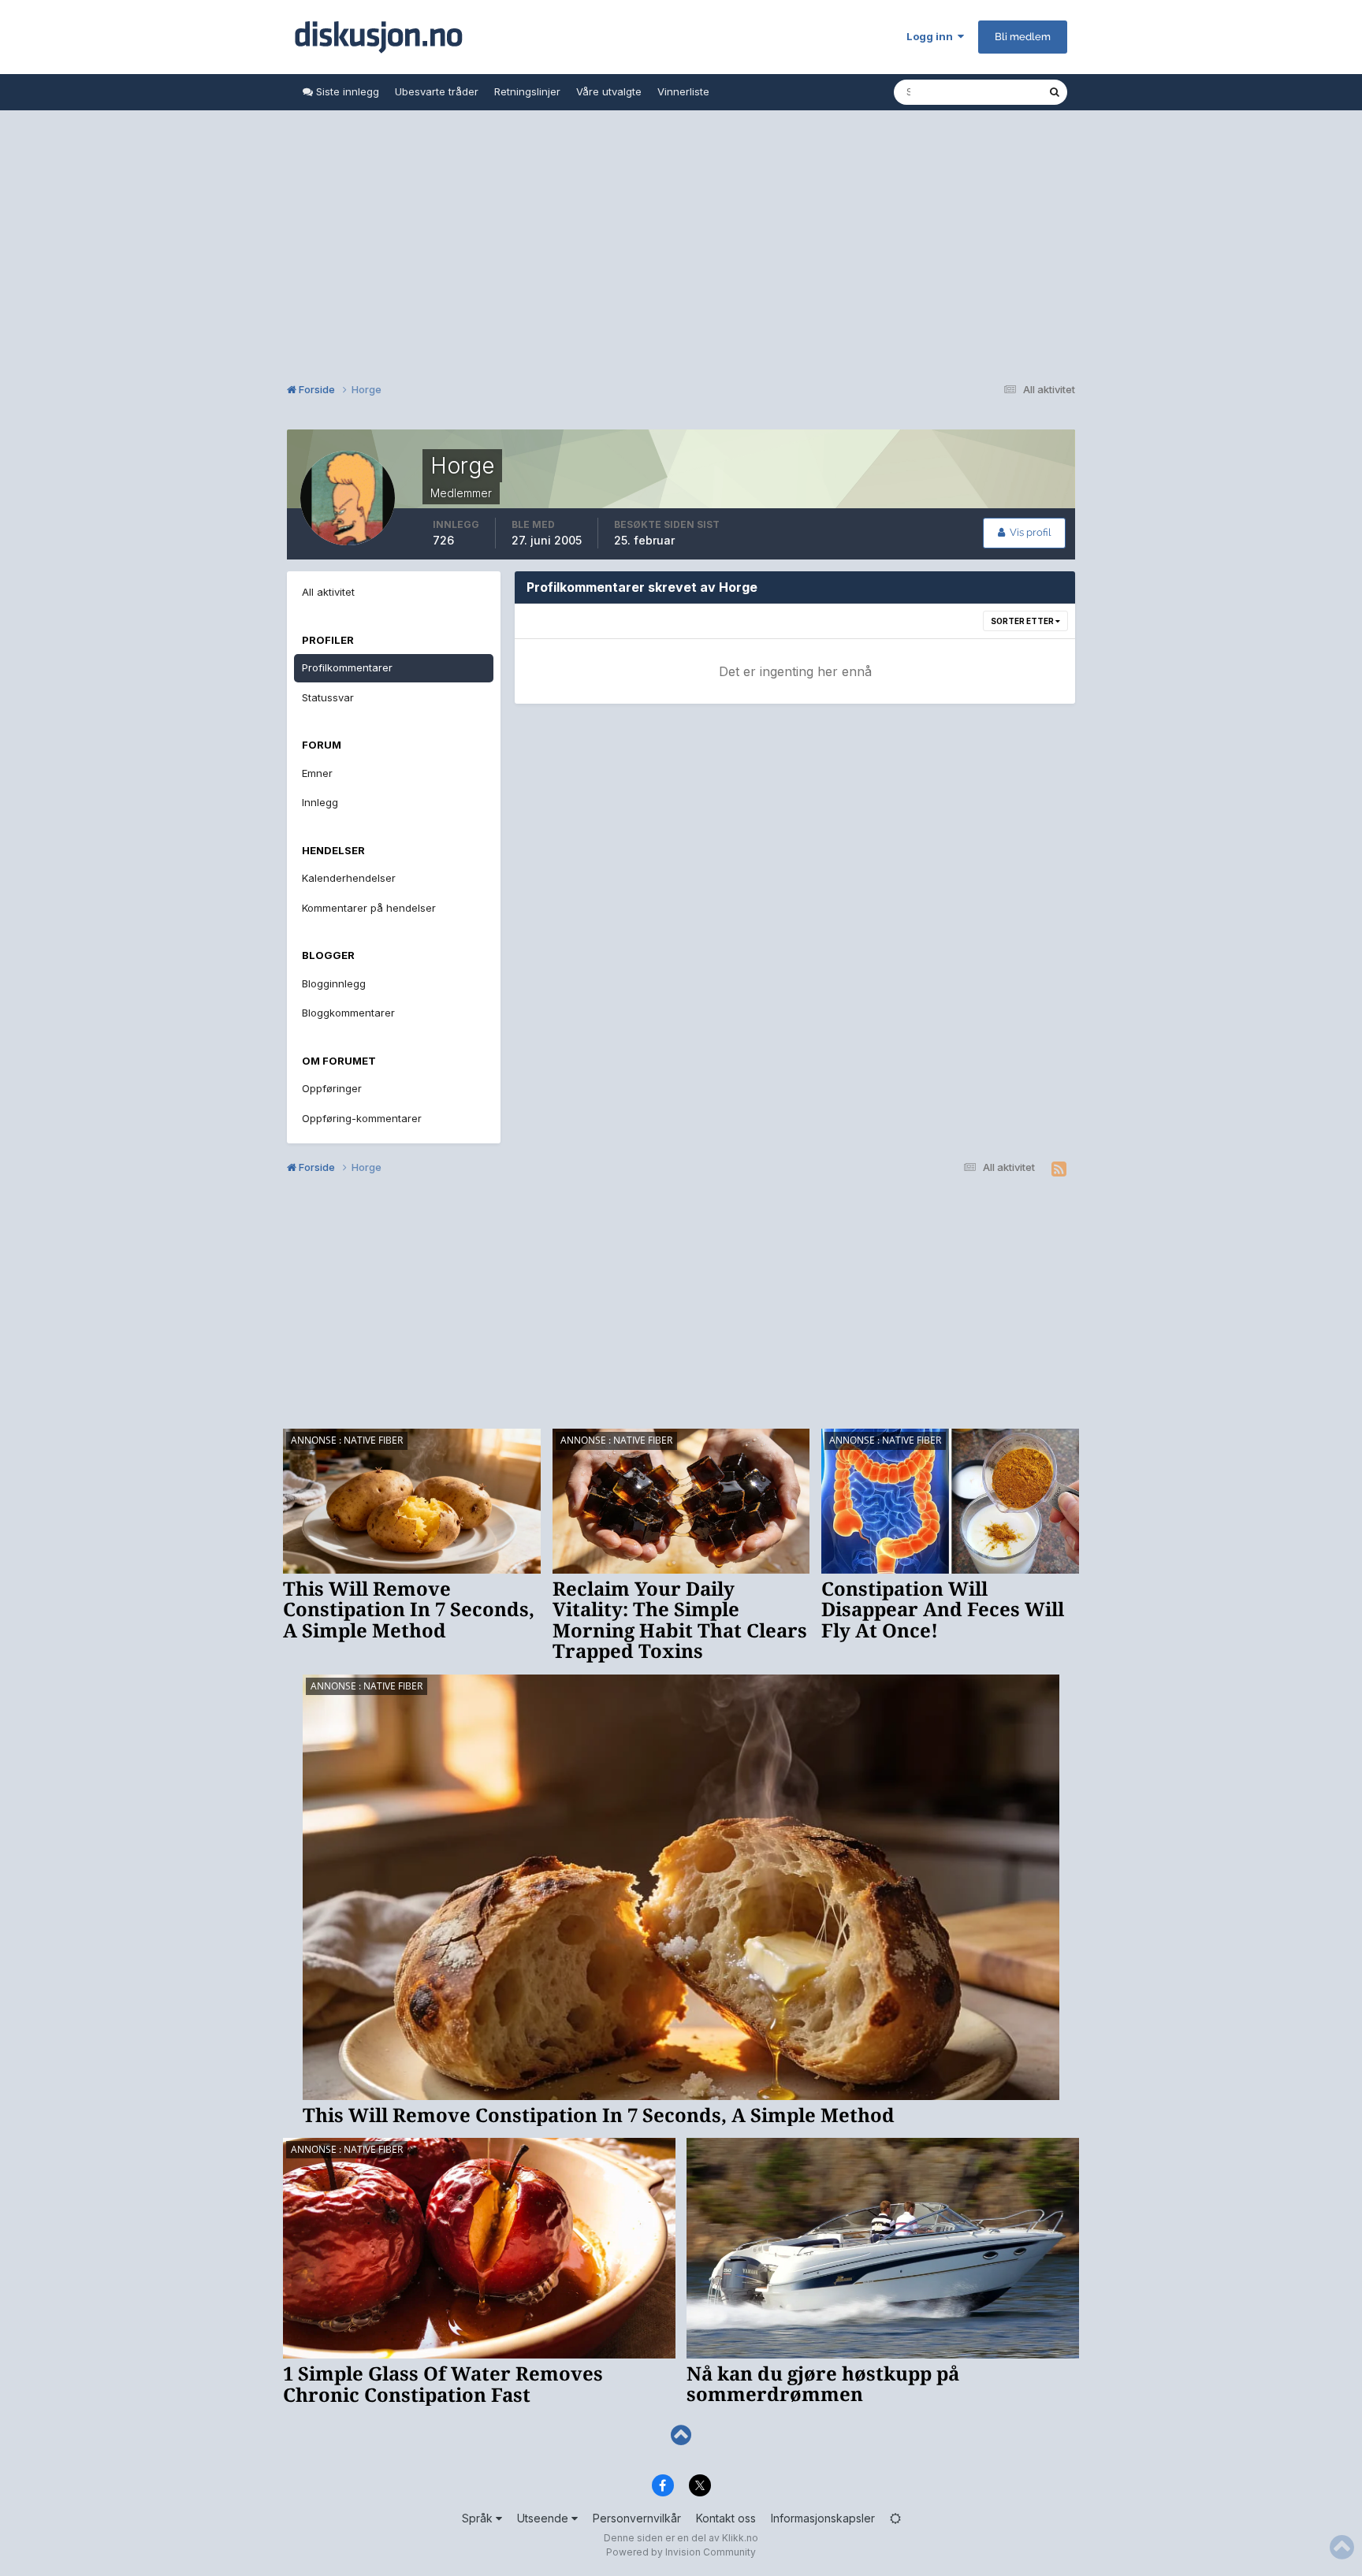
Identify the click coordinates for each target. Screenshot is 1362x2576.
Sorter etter (1023, 621)
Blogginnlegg (334, 983)
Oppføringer (332, 1088)
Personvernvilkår (637, 2518)
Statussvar (328, 697)
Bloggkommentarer (348, 1013)
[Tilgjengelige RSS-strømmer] (1059, 1169)
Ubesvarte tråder (437, 91)
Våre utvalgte (609, 91)
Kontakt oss (726, 2518)
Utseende (544, 2518)
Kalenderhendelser (349, 878)
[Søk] (1055, 92)
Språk (479, 2518)
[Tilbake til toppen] (681, 2435)
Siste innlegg (346, 91)
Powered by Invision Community (681, 2552)
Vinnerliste (683, 91)
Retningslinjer (527, 91)
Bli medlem (1023, 37)
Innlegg (320, 802)
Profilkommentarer (347, 667)
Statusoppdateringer (978, 92)
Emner (317, 773)
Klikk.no (740, 2538)
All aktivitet (328, 592)
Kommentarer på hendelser (369, 908)
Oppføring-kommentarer (362, 1118)
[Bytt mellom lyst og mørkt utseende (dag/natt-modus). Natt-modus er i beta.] (895, 2518)
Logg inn (932, 36)
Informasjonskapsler (823, 2518)
